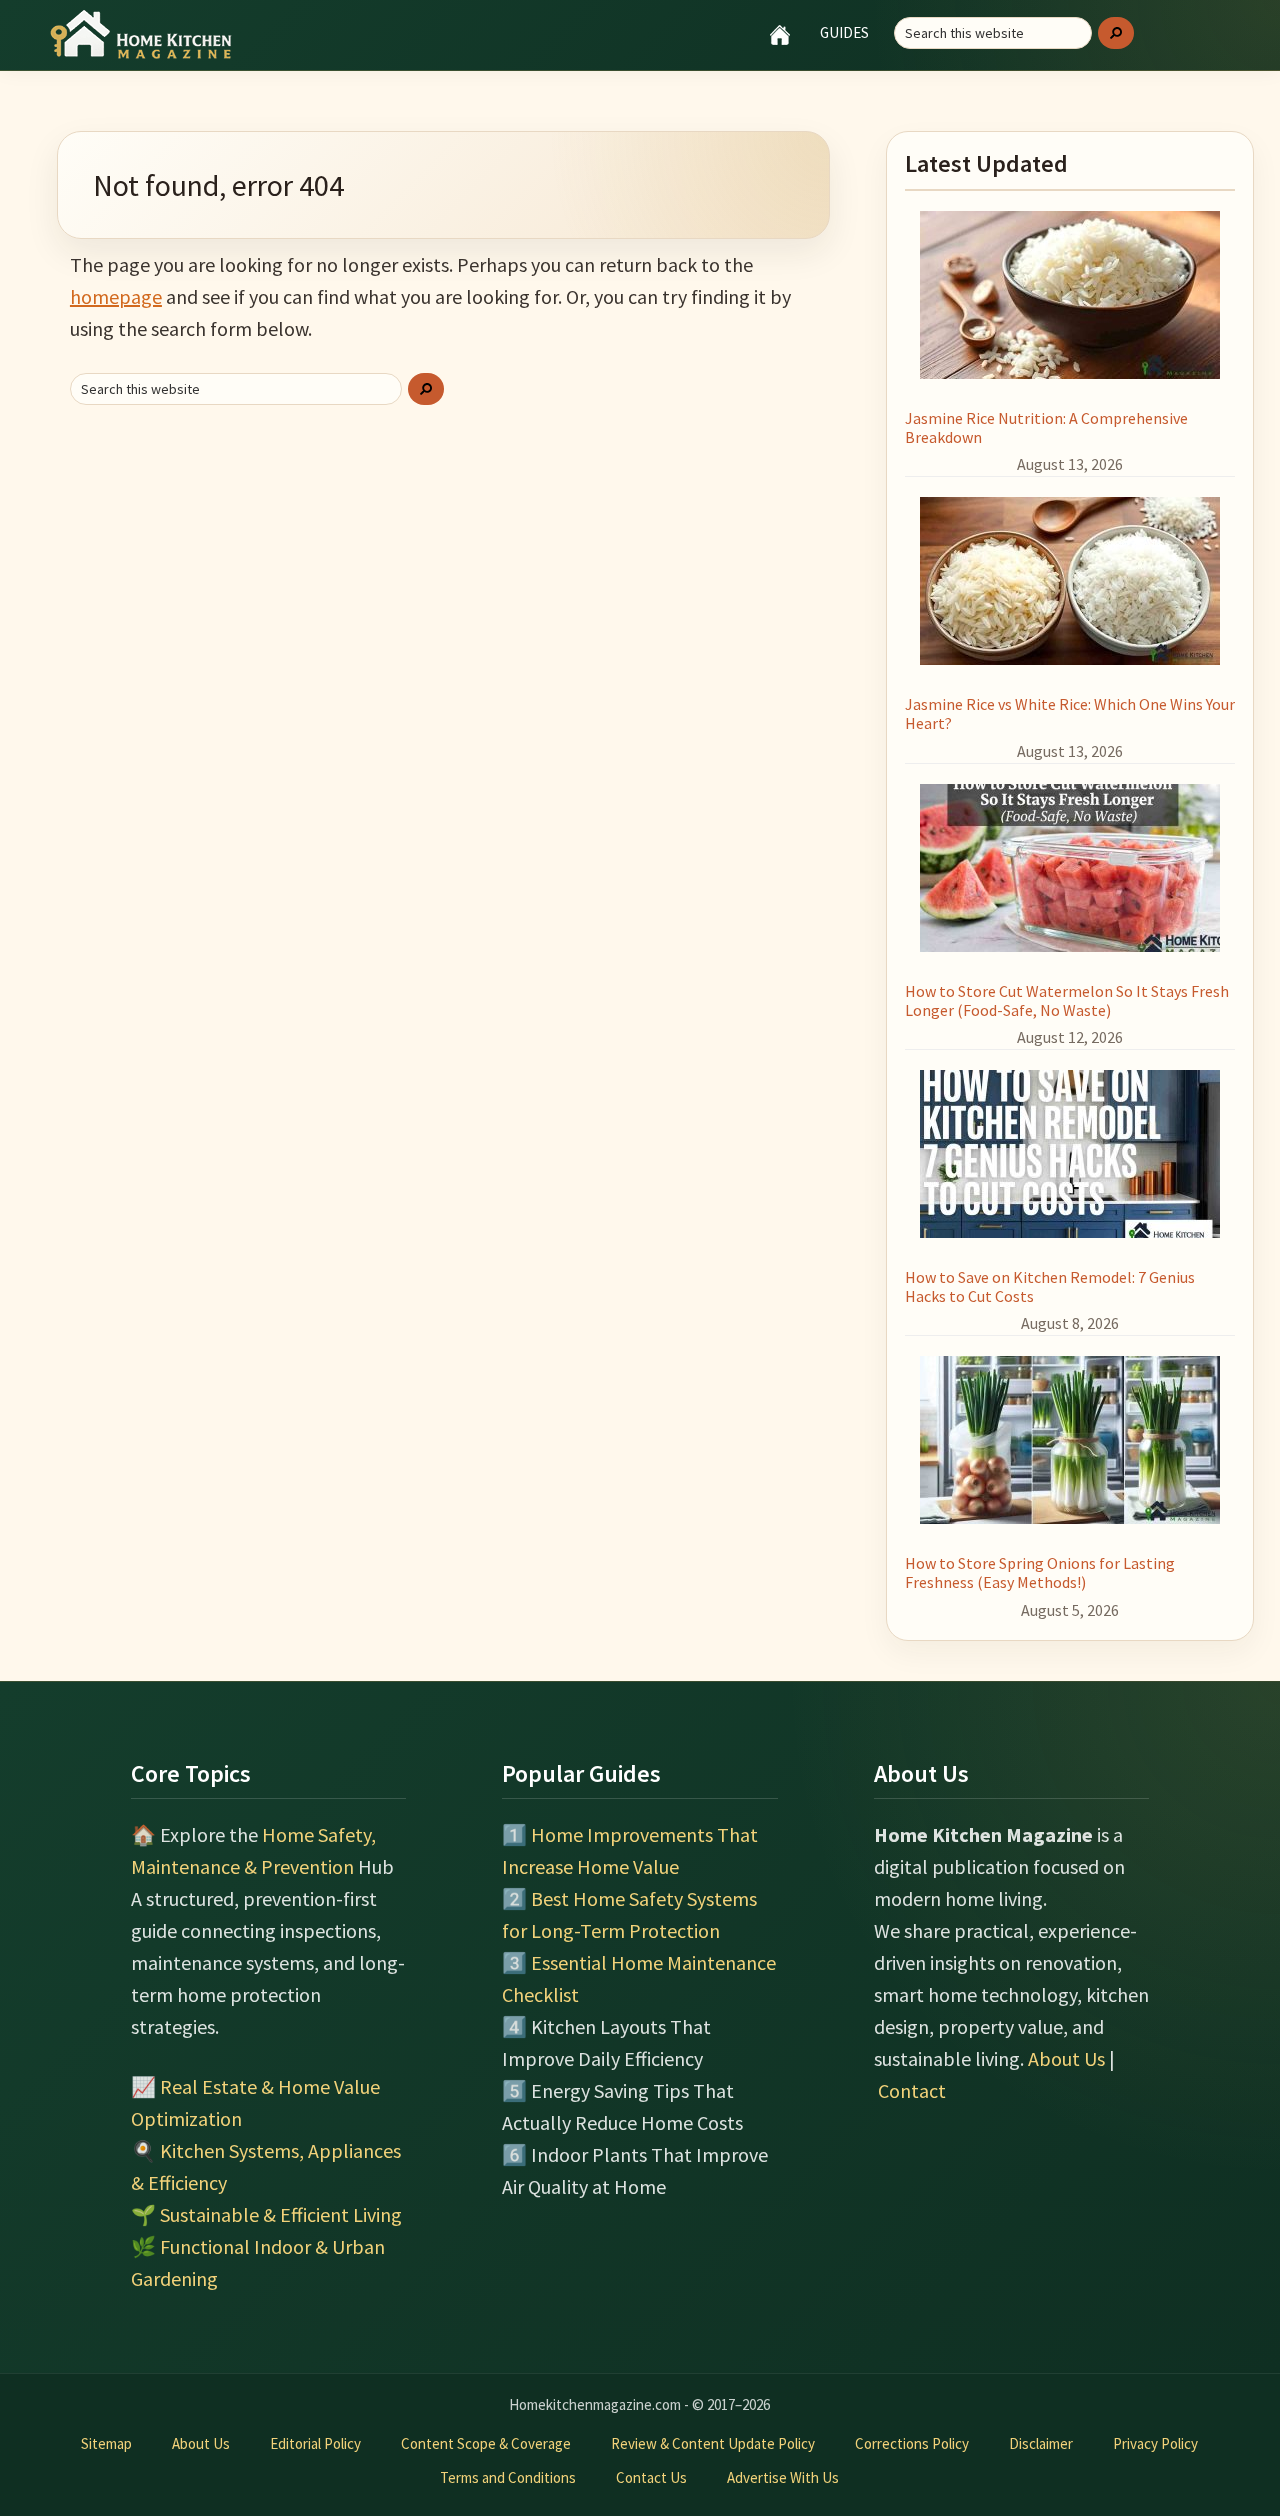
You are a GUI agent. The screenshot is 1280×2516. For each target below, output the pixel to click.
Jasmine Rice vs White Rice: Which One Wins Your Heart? (1070, 713)
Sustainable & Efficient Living (281, 2214)
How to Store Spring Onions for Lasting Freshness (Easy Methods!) (1040, 1572)
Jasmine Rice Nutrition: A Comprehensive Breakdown (1046, 427)
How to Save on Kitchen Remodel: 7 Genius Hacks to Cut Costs (1050, 1286)
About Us (1066, 2058)
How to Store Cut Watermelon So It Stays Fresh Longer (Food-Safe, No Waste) (1067, 1000)
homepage (116, 296)
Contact (912, 2090)
